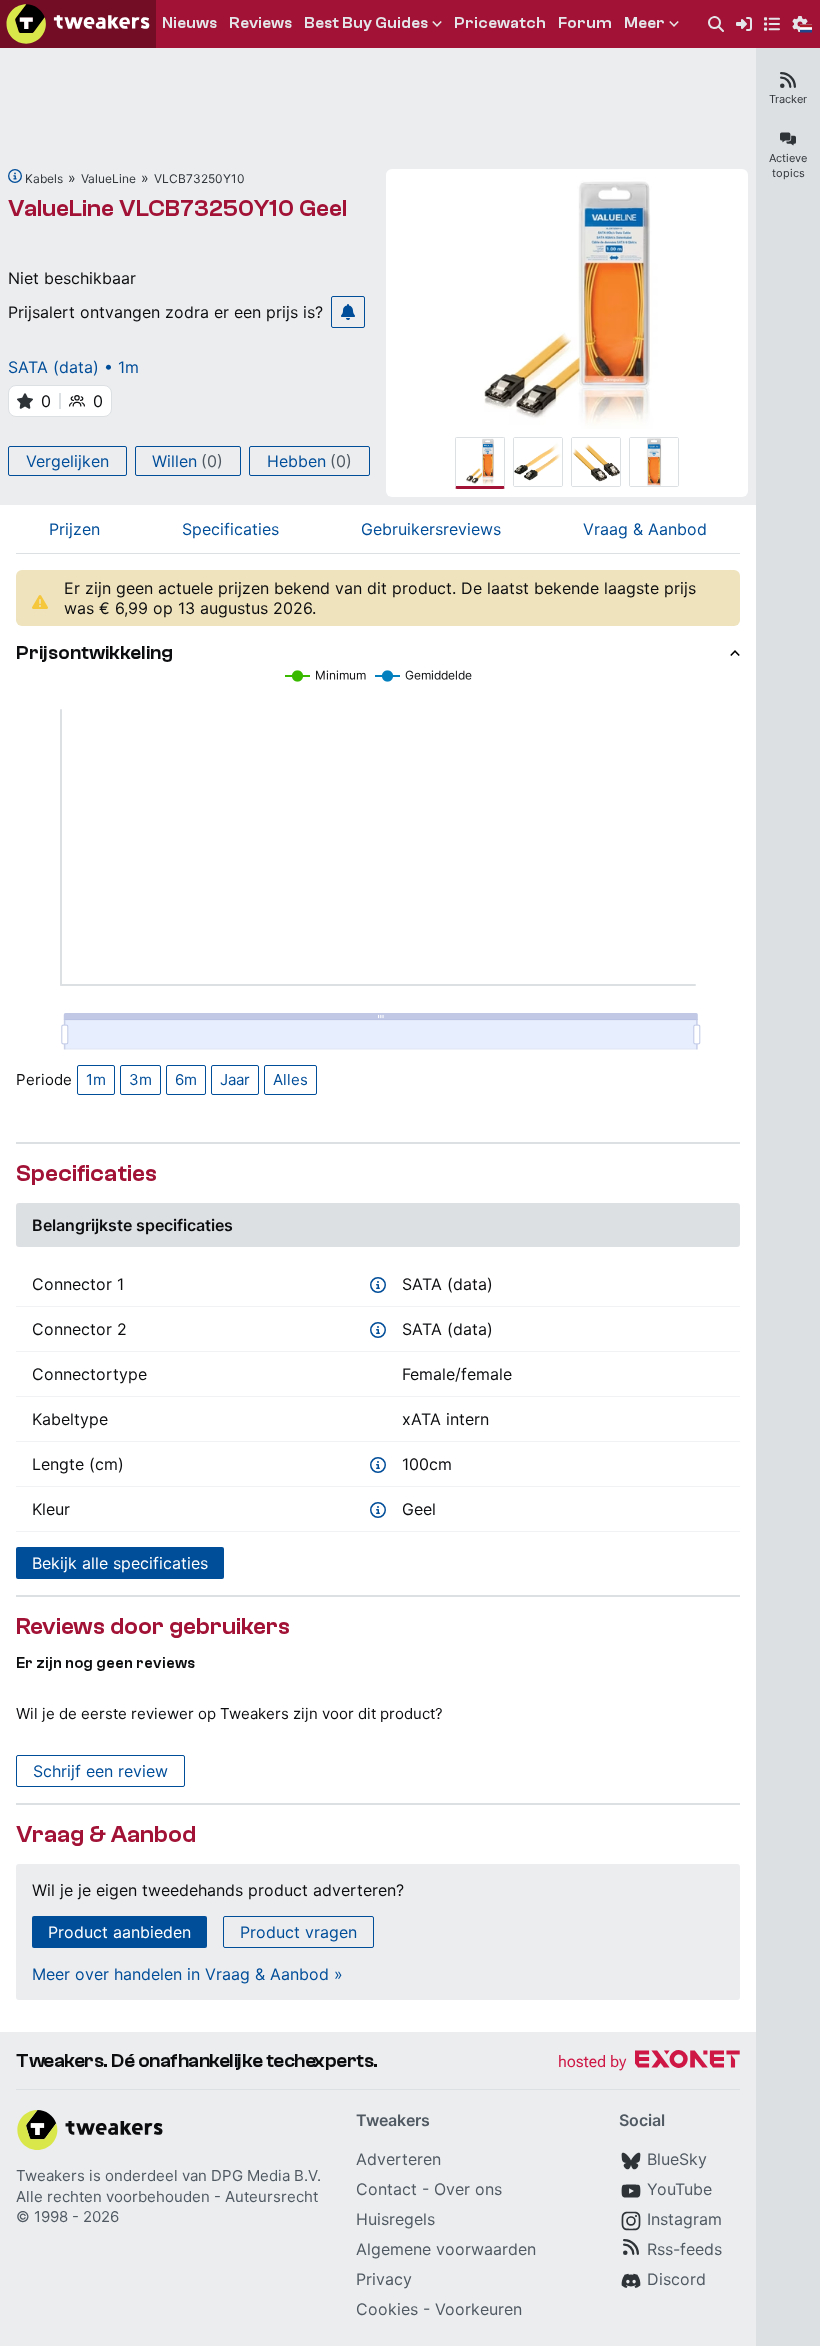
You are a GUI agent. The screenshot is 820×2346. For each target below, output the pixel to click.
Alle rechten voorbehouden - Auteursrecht (167, 2196)
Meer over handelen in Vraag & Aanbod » (187, 1974)
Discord (676, 2279)
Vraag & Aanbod (645, 529)
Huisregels (395, 2219)
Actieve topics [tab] (788, 165)
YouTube (679, 2189)
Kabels (44, 178)
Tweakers (50, 2175)
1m (96, 1079)
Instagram (684, 2219)
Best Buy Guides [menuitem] (366, 23)
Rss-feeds (684, 2249)
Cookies (387, 2309)
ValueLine (108, 178)
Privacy (384, 2279)
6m (186, 1079)
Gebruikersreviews (431, 529)
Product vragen (298, 1932)
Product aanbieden (119, 1932)
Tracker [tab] (788, 99)
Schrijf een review (100, 1771)
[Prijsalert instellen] (348, 312)
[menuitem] (716, 24)
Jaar (235, 1079)
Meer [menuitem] (644, 23)
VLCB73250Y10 (199, 178)
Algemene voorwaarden (446, 2249)
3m (140, 1079)
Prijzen (74, 529)
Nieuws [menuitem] (189, 23)
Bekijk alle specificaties (120, 1563)
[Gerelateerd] (15, 176)
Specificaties (230, 529)
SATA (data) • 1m (73, 367)
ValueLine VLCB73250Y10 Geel (177, 208)
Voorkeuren (478, 2309)
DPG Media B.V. (266, 2175)
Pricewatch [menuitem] (500, 23)
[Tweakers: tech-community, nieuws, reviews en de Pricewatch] (78, 24)
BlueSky (677, 2159)
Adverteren (398, 2159)
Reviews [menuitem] (260, 23)
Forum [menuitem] (585, 23)
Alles (290, 1079)
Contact (386, 2189)
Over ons (468, 2189)
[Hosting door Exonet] (649, 2062)
